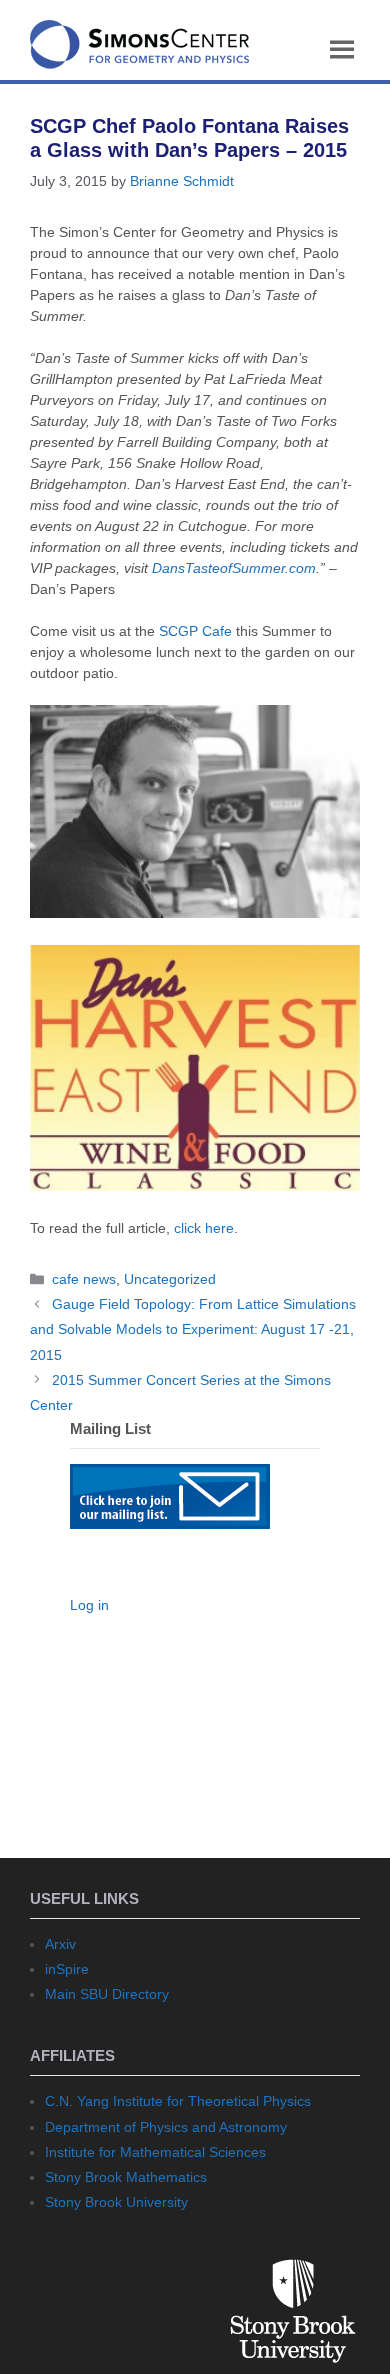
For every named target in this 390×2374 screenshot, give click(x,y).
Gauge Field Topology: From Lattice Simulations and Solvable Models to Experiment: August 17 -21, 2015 (193, 1329)
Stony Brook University (116, 2202)
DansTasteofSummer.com (234, 568)
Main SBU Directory (107, 1994)
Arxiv (60, 1944)
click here (204, 1228)
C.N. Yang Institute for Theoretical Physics (178, 2101)
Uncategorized (170, 1279)
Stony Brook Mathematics (126, 2177)
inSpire (67, 1969)
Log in (89, 1605)
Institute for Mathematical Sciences (155, 2152)
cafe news (84, 1279)
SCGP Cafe (195, 631)
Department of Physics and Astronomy (166, 2127)
